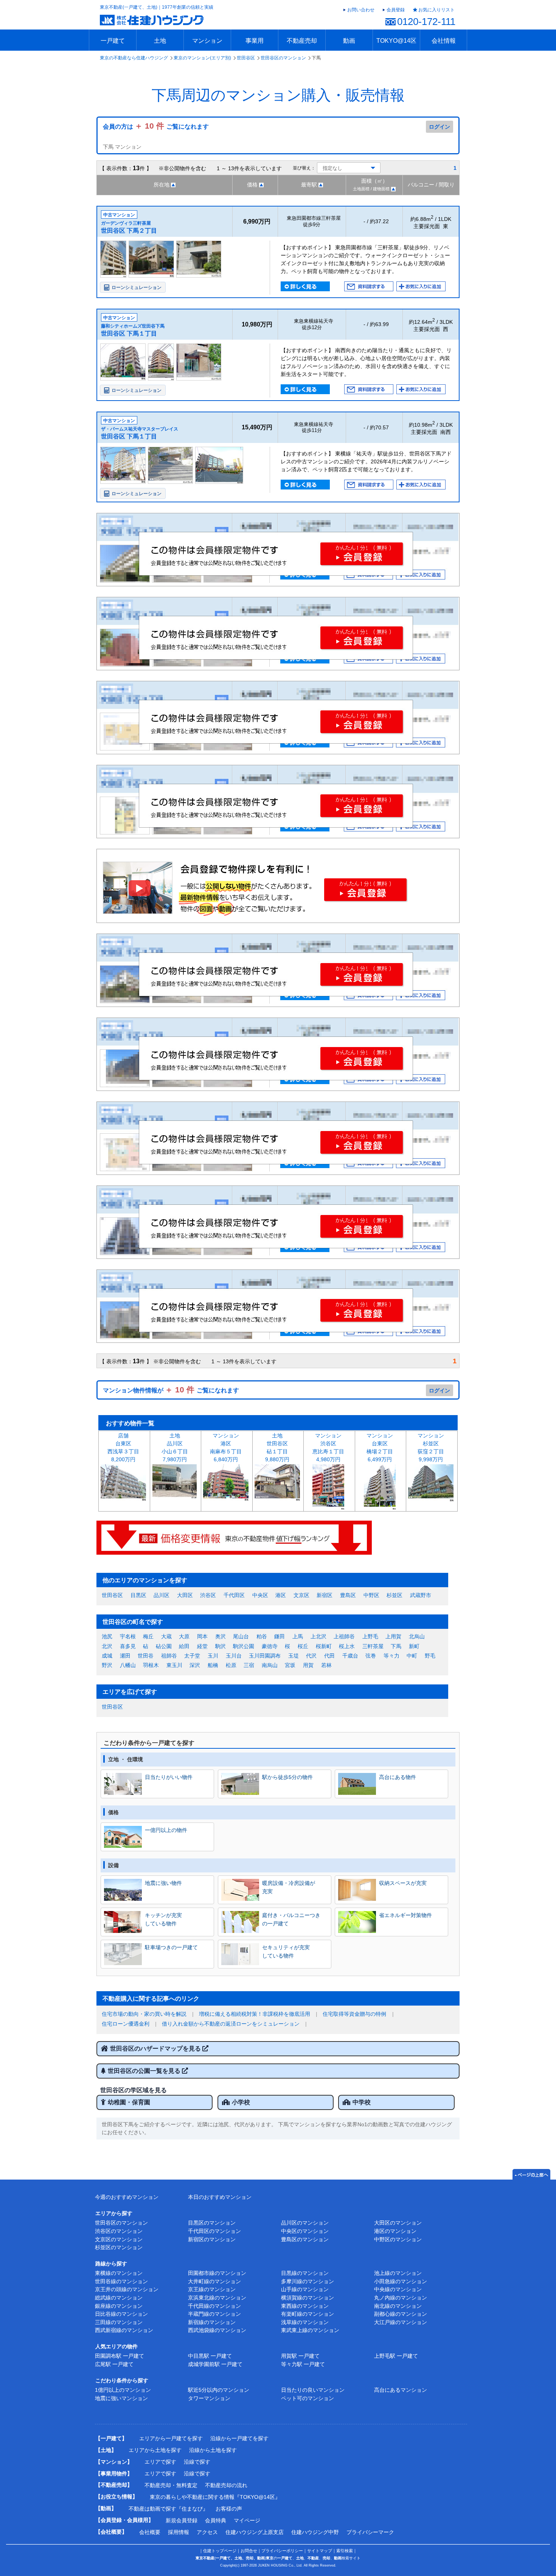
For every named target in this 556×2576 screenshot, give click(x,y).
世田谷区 (246, 58)
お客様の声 (229, 2509)
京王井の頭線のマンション (127, 2289)
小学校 (241, 2102)
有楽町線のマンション (308, 2314)
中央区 (260, 1595)
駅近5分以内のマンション (219, 2390)
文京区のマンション (119, 2239)
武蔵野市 (421, 1595)
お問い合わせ (361, 10)
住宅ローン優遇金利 (126, 2024)
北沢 (107, 1646)
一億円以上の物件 (166, 1830)
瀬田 (125, 1656)
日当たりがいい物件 (169, 1777)
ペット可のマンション (308, 2398)
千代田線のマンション (214, 2306)
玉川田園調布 (265, 1656)
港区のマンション (395, 2231)
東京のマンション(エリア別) (202, 58)
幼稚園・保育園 (129, 2102)
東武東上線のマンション (310, 2330)
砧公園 (164, 1646)
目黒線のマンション (305, 2273)
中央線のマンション (398, 2289)
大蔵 (166, 1636)
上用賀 (393, 1636)
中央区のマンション (305, 2231)
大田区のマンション (398, 2223)
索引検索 (345, 2551)
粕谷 (262, 1636)
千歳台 (350, 1656)
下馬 (396, 1646)
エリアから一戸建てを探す (171, 2438)
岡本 (202, 1636)
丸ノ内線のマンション (401, 2298)
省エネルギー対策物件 (405, 1915)
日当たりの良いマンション (313, 2390)
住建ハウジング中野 (315, 2532)
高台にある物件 (398, 1777)
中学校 (362, 2102)
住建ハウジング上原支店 (255, 2532)
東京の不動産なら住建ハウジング (134, 58)
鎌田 (280, 1636)
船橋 (213, 1665)
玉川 (213, 1656)
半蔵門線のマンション (214, 2314)
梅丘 (148, 1636)
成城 (107, 1656)
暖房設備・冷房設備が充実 (289, 1887)
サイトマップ (320, 2551)
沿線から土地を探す (213, 2450)
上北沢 (318, 1636)
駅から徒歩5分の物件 (287, 1777)
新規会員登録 (182, 2520)
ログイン (440, 127)
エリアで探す (160, 2462)
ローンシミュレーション (137, 287)
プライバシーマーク (370, 2532)
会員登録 (396, 10)
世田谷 (146, 1656)
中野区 (371, 1595)
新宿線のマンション (212, 2322)
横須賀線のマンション (308, 2298)
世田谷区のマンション (283, 58)
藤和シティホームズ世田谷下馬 (133, 326)
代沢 (311, 1656)
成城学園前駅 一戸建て (215, 2364)
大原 (184, 1636)
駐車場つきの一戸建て (171, 1947)
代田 (329, 1656)
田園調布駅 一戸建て (120, 2356)
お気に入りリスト (436, 10)
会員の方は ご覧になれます (156, 127)
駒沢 (221, 1646)
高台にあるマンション (401, 2390)
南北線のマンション (398, 2306)
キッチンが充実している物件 (163, 1919)
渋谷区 (208, 1595)
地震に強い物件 (163, 1883)
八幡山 (128, 1665)
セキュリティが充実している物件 (286, 1951)
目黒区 (138, 1595)
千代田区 (234, 1595)
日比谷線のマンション (121, 2314)
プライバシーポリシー (282, 2551)
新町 (414, 1646)
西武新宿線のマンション (124, 2330)
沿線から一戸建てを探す (239, 2438)
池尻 (107, 1636)
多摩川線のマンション (308, 2281)
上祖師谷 (344, 1636)
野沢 (107, 1665)
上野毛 (370, 1636)
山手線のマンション (305, 2289)
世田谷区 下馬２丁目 (129, 231)
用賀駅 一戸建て (300, 2356)
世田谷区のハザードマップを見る (156, 2049)
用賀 (308, 1665)
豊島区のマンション (305, 2239)
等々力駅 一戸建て (303, 2364)
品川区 (162, 1595)
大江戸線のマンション (401, 2322)
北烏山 (417, 1636)
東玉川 (174, 1665)
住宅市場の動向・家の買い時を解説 (144, 2014)
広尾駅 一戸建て (114, 2364)
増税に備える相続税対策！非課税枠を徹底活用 (255, 2014)
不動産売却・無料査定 (171, 2485)
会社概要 (150, 2532)
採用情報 (179, 2532)
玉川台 (234, 1656)
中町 (412, 1656)
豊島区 (348, 1595)
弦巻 (371, 1656)
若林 (326, 1665)
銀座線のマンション (119, 2306)
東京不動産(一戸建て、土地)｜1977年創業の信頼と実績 (157, 7)
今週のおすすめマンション (127, 2197)
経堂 (202, 1646)
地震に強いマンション (121, 2398)
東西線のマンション (305, 2306)
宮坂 (290, 1665)
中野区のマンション (398, 2239)
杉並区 (394, 1595)
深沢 (195, 1665)
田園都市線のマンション (217, 2273)
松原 (231, 1665)
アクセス (207, 2532)
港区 (281, 1595)
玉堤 (294, 1656)
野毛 (430, 1656)
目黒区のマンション (212, 2223)
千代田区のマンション (214, 2231)
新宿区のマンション (212, 2239)
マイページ (247, 2520)
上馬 (298, 1636)
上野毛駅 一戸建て (396, 2356)
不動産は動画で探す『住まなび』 (168, 2509)
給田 (184, 1646)
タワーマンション (209, 2398)
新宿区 (325, 1595)
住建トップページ (220, 2551)
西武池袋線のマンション (217, 2330)
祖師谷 (169, 1656)
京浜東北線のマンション (217, 2298)
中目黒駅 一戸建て (210, 2356)
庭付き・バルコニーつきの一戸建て (291, 1919)
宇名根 (128, 1636)
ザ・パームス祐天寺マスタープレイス (140, 429)
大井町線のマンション (214, 2281)
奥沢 (221, 1636)
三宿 (249, 1665)
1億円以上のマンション (123, 2390)
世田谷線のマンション (121, 2281)
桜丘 (303, 1646)
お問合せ (249, 2551)
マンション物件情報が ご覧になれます (171, 1390)
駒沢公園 (244, 1646)
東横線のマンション (119, 2273)
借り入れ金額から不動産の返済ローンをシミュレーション (231, 2024)
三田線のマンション (119, 2322)
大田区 (185, 1595)
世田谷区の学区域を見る (134, 2090)
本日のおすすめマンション (220, 2197)
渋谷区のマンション (119, 2231)
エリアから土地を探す (155, 2450)
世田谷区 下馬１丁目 (129, 333)
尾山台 (241, 1636)
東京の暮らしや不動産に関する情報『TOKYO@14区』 (215, 2497)
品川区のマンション (305, 2223)
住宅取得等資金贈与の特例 (354, 2014)
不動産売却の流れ (226, 2485)
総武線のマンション (119, 2298)
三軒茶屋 (373, 1646)
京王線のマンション (212, 2289)
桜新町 (324, 1646)
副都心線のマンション (401, 2314)
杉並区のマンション (119, 2247)
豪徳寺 (270, 1646)
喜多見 (128, 1646)
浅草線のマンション (305, 2322)
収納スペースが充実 (403, 1883)
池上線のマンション (398, 2273)
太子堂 (192, 1656)
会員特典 (216, 2520)
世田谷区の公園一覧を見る (145, 2071)
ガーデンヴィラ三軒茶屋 (126, 223)
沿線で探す (197, 2462)
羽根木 (151, 1665)
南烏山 (270, 1665)
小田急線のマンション (401, 2281)
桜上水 (347, 1646)
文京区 (301, 1595)
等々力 (391, 1656)
